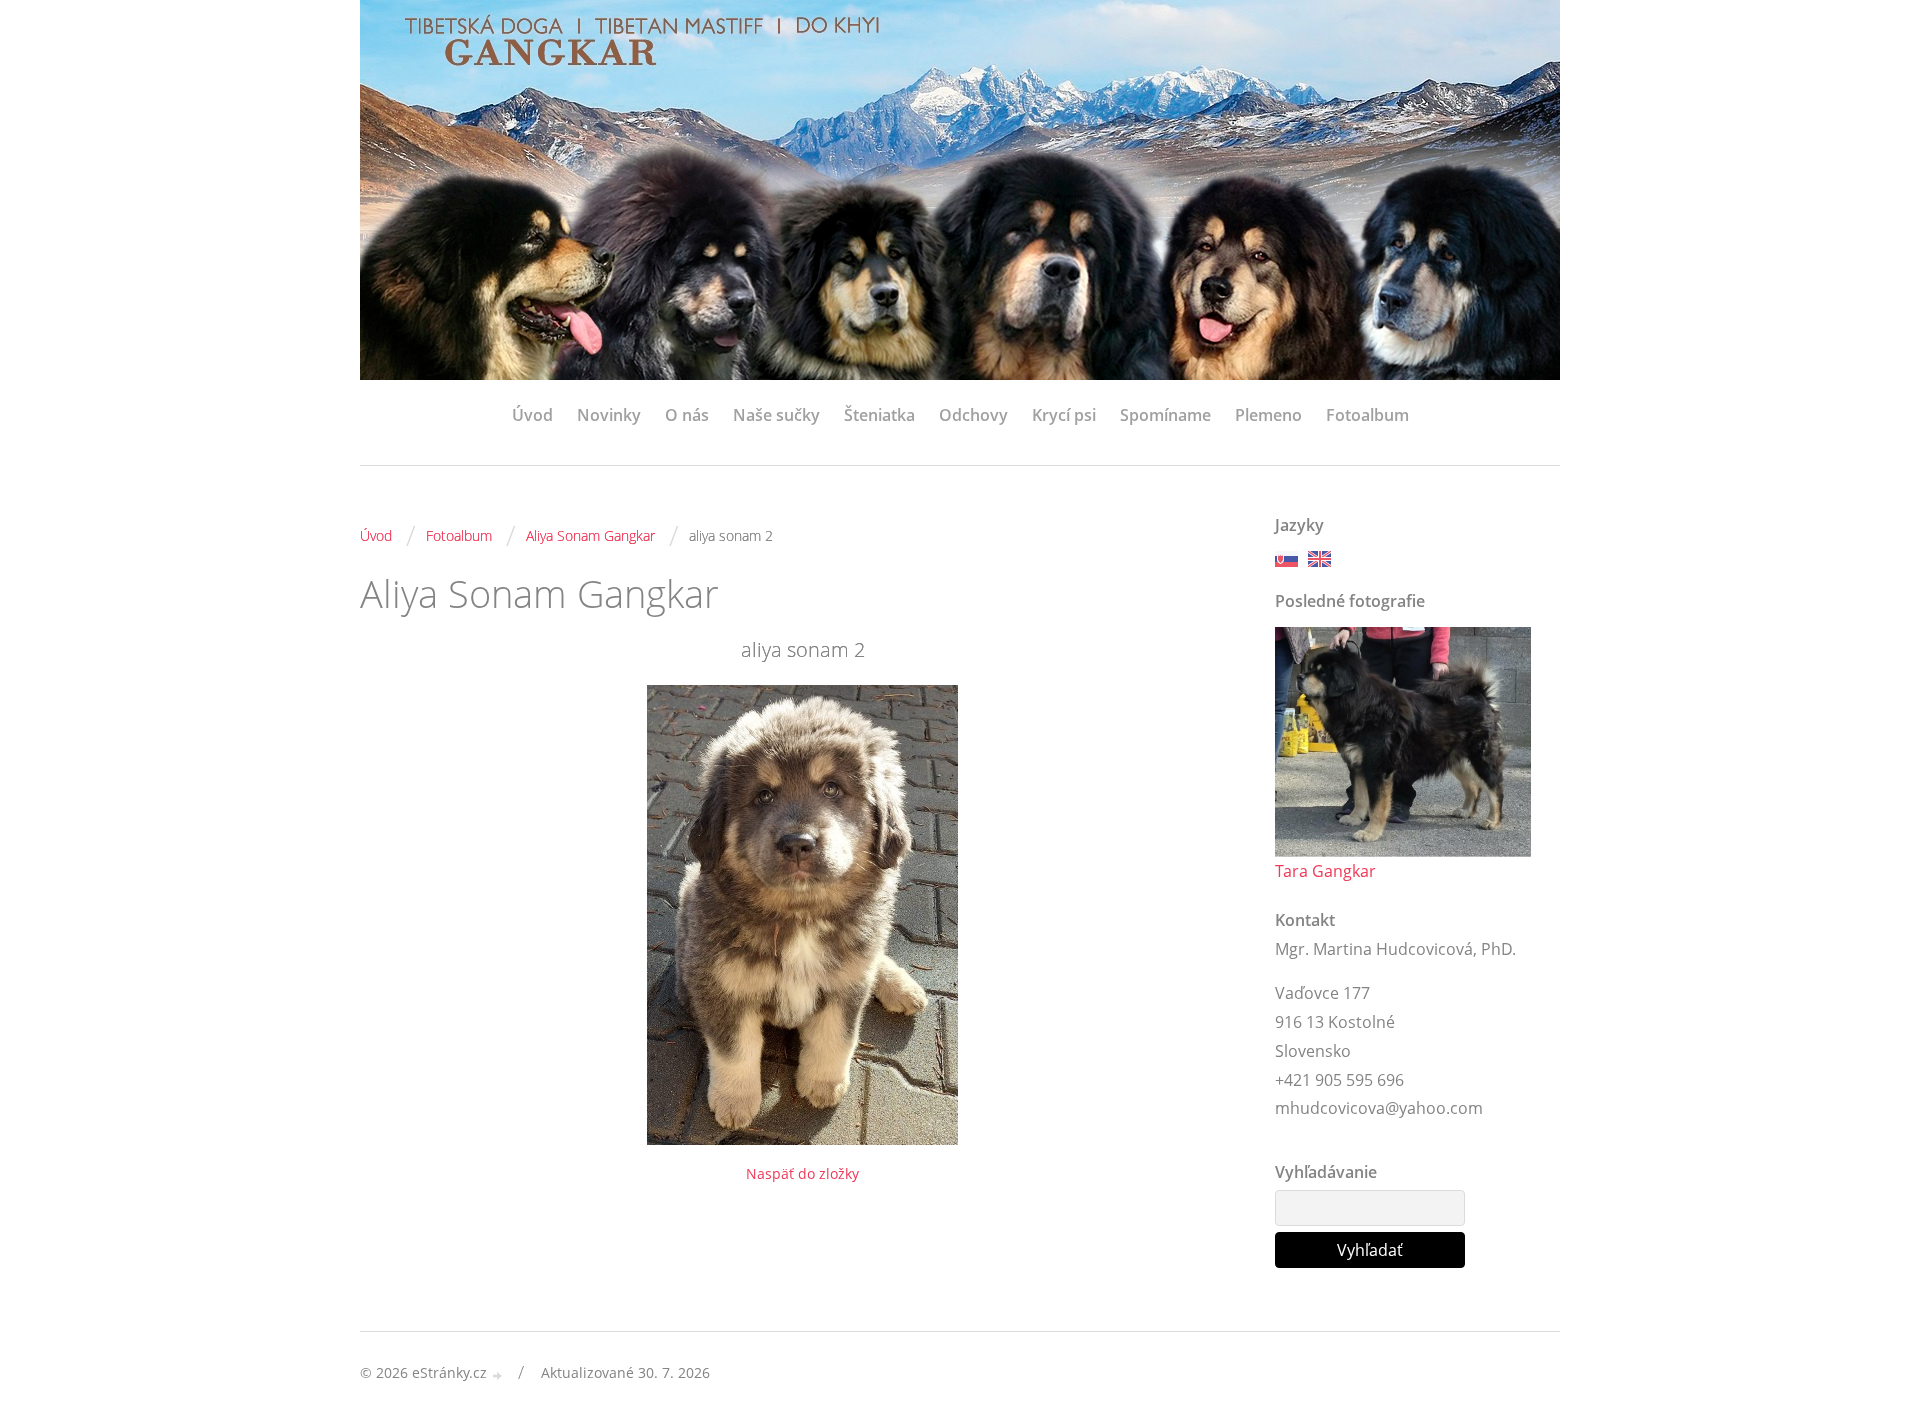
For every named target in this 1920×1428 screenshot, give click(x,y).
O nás (687, 415)
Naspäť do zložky (802, 1173)
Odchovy (973, 415)
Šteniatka (879, 415)
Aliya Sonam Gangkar (590, 535)
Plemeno (1268, 415)
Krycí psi (1064, 415)
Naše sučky (776, 415)
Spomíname (1165, 415)
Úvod (532, 415)
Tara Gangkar (1325, 871)
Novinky (609, 415)
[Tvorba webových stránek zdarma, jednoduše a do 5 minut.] (498, 1374)
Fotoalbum (1367, 415)
